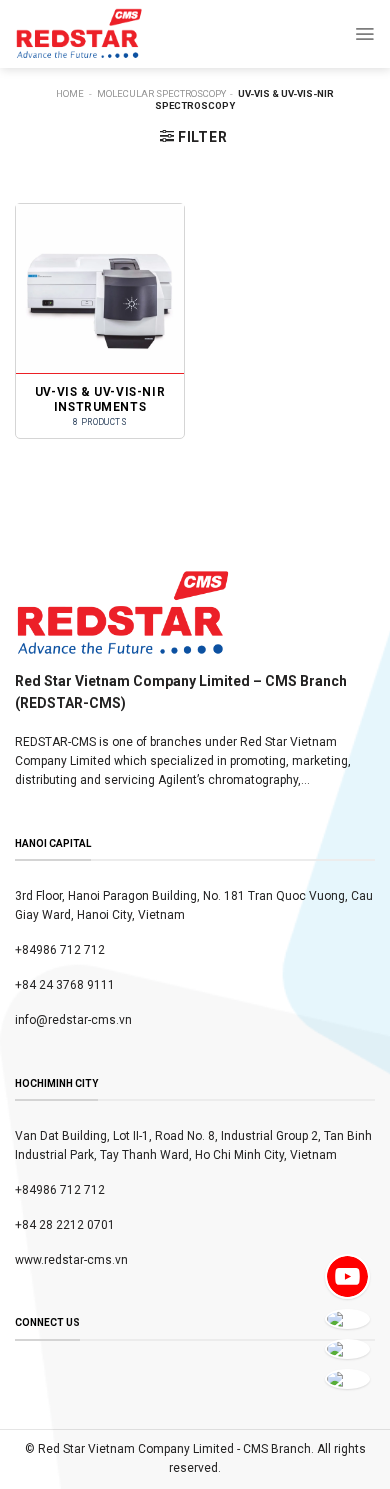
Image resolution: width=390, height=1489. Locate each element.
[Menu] (364, 34)
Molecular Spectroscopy (161, 93)
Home (70, 93)
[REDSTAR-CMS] (79, 34)
